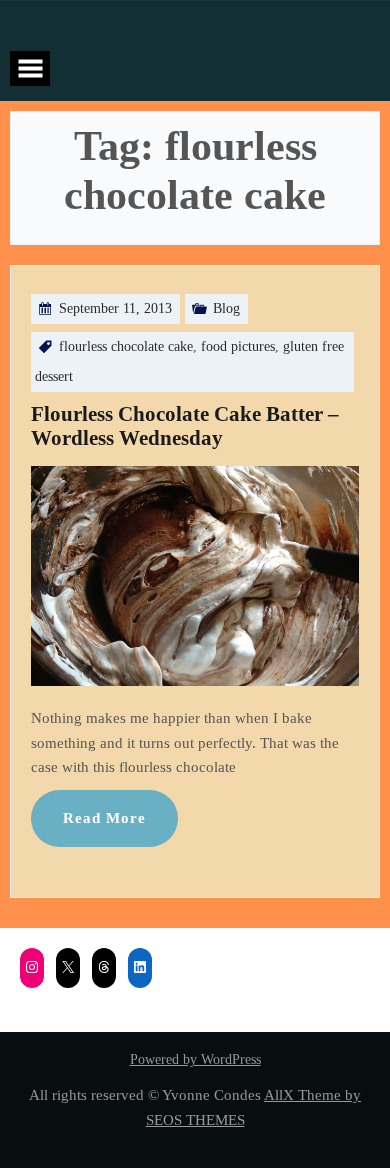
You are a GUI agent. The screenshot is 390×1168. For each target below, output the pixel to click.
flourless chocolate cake (126, 346)
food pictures (238, 346)
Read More (104, 817)
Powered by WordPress (195, 1059)
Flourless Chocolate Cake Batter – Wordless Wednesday (185, 426)
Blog (226, 308)
